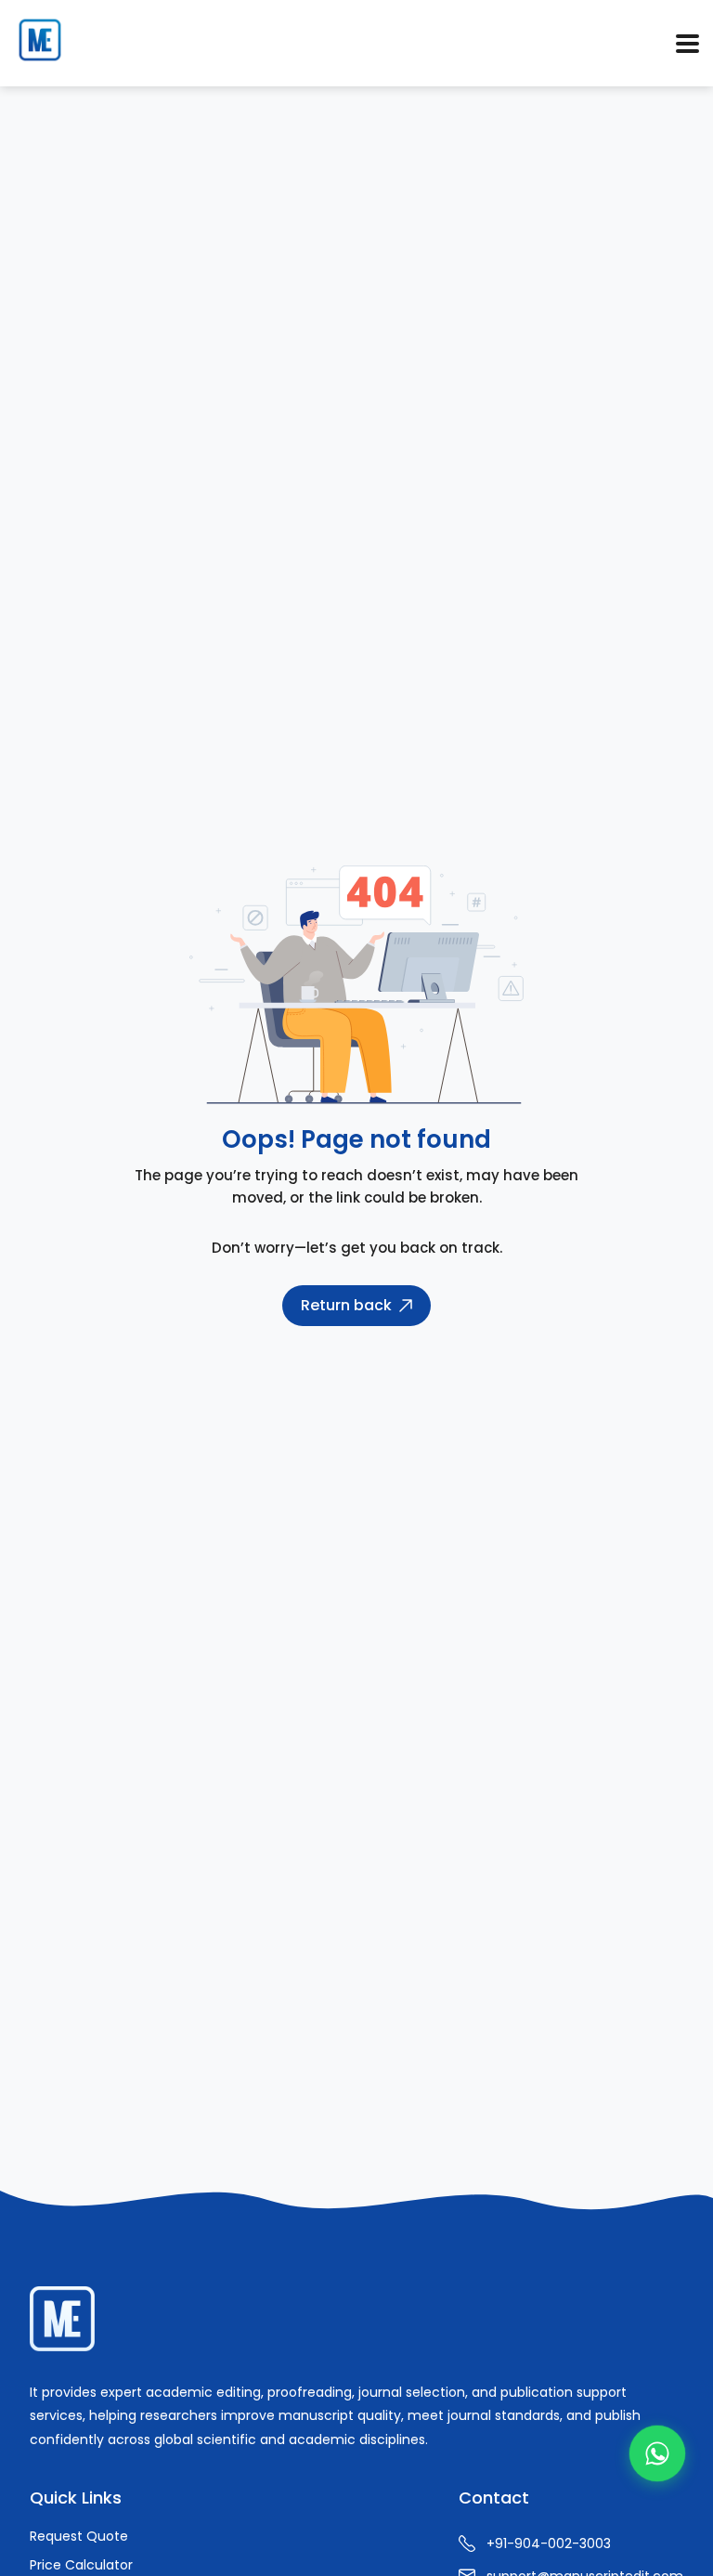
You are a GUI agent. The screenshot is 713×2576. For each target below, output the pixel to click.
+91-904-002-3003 (549, 2543)
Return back (346, 1305)
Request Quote (79, 2536)
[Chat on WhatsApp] (657, 2453)
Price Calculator (81, 2565)
